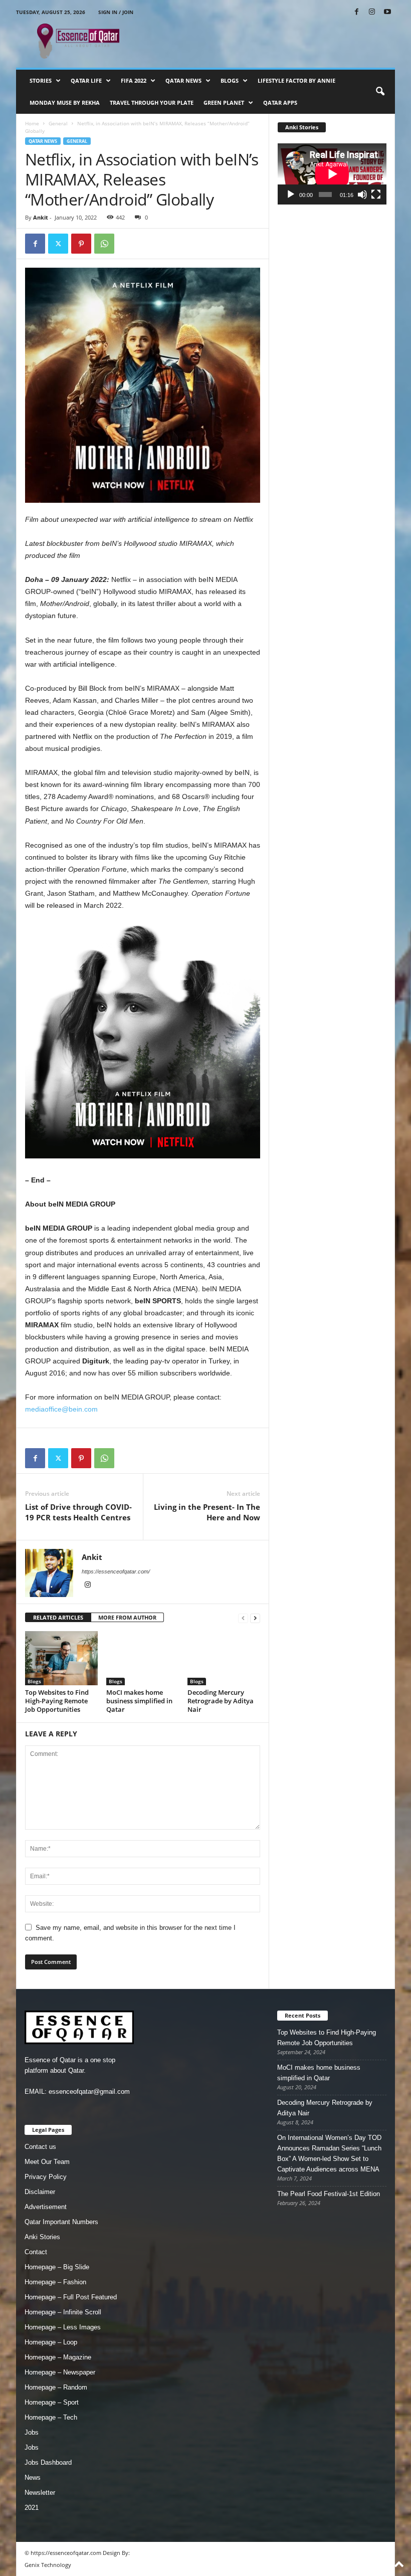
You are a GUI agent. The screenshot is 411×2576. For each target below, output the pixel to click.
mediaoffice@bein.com (61, 1409)
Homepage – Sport (52, 2402)
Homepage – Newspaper (60, 2372)
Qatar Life (86, 80)
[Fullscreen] (376, 194)
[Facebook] (356, 12)
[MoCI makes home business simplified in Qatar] (143, 1658)
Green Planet (224, 103)
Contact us (40, 2147)
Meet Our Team (47, 2162)
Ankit (41, 217)
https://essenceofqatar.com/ (116, 1571)
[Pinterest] (81, 244)
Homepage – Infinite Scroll (63, 2312)
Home (32, 123)
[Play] (291, 194)
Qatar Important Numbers (61, 2222)
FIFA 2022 (134, 80)
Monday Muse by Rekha (65, 103)
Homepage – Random (56, 2387)
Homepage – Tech (51, 2417)
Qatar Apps (280, 103)
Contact (36, 2252)
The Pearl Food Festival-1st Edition (329, 2194)
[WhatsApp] (104, 244)
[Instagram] (372, 12)
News (33, 2478)
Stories (41, 80)
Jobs (32, 2432)
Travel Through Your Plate (152, 103)
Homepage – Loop (51, 2342)
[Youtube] (387, 12)
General (58, 123)
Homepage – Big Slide (57, 2267)
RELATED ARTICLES (58, 1617)
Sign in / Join (116, 12)
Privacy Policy (46, 2177)
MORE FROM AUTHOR (127, 1617)
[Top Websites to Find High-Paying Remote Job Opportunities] (61, 1658)
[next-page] (255, 1618)
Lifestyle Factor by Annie (296, 80)
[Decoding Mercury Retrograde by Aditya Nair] (224, 1658)
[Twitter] (58, 244)
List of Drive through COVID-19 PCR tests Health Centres (78, 1512)
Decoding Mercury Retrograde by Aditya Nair (221, 1701)
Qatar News (183, 80)
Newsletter (40, 2493)
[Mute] (362, 194)
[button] (380, 92)
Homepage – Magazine (58, 2357)
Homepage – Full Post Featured (71, 2297)
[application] (332, 174)
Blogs (230, 80)
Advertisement (46, 2207)
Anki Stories (42, 2237)
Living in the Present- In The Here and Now (207, 1512)
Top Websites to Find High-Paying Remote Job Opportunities (57, 1701)
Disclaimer (40, 2192)
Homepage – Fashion (55, 2282)
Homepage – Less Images (63, 2327)
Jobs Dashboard (48, 2462)
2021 (32, 2508)
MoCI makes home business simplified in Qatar (139, 1701)
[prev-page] (243, 1618)
